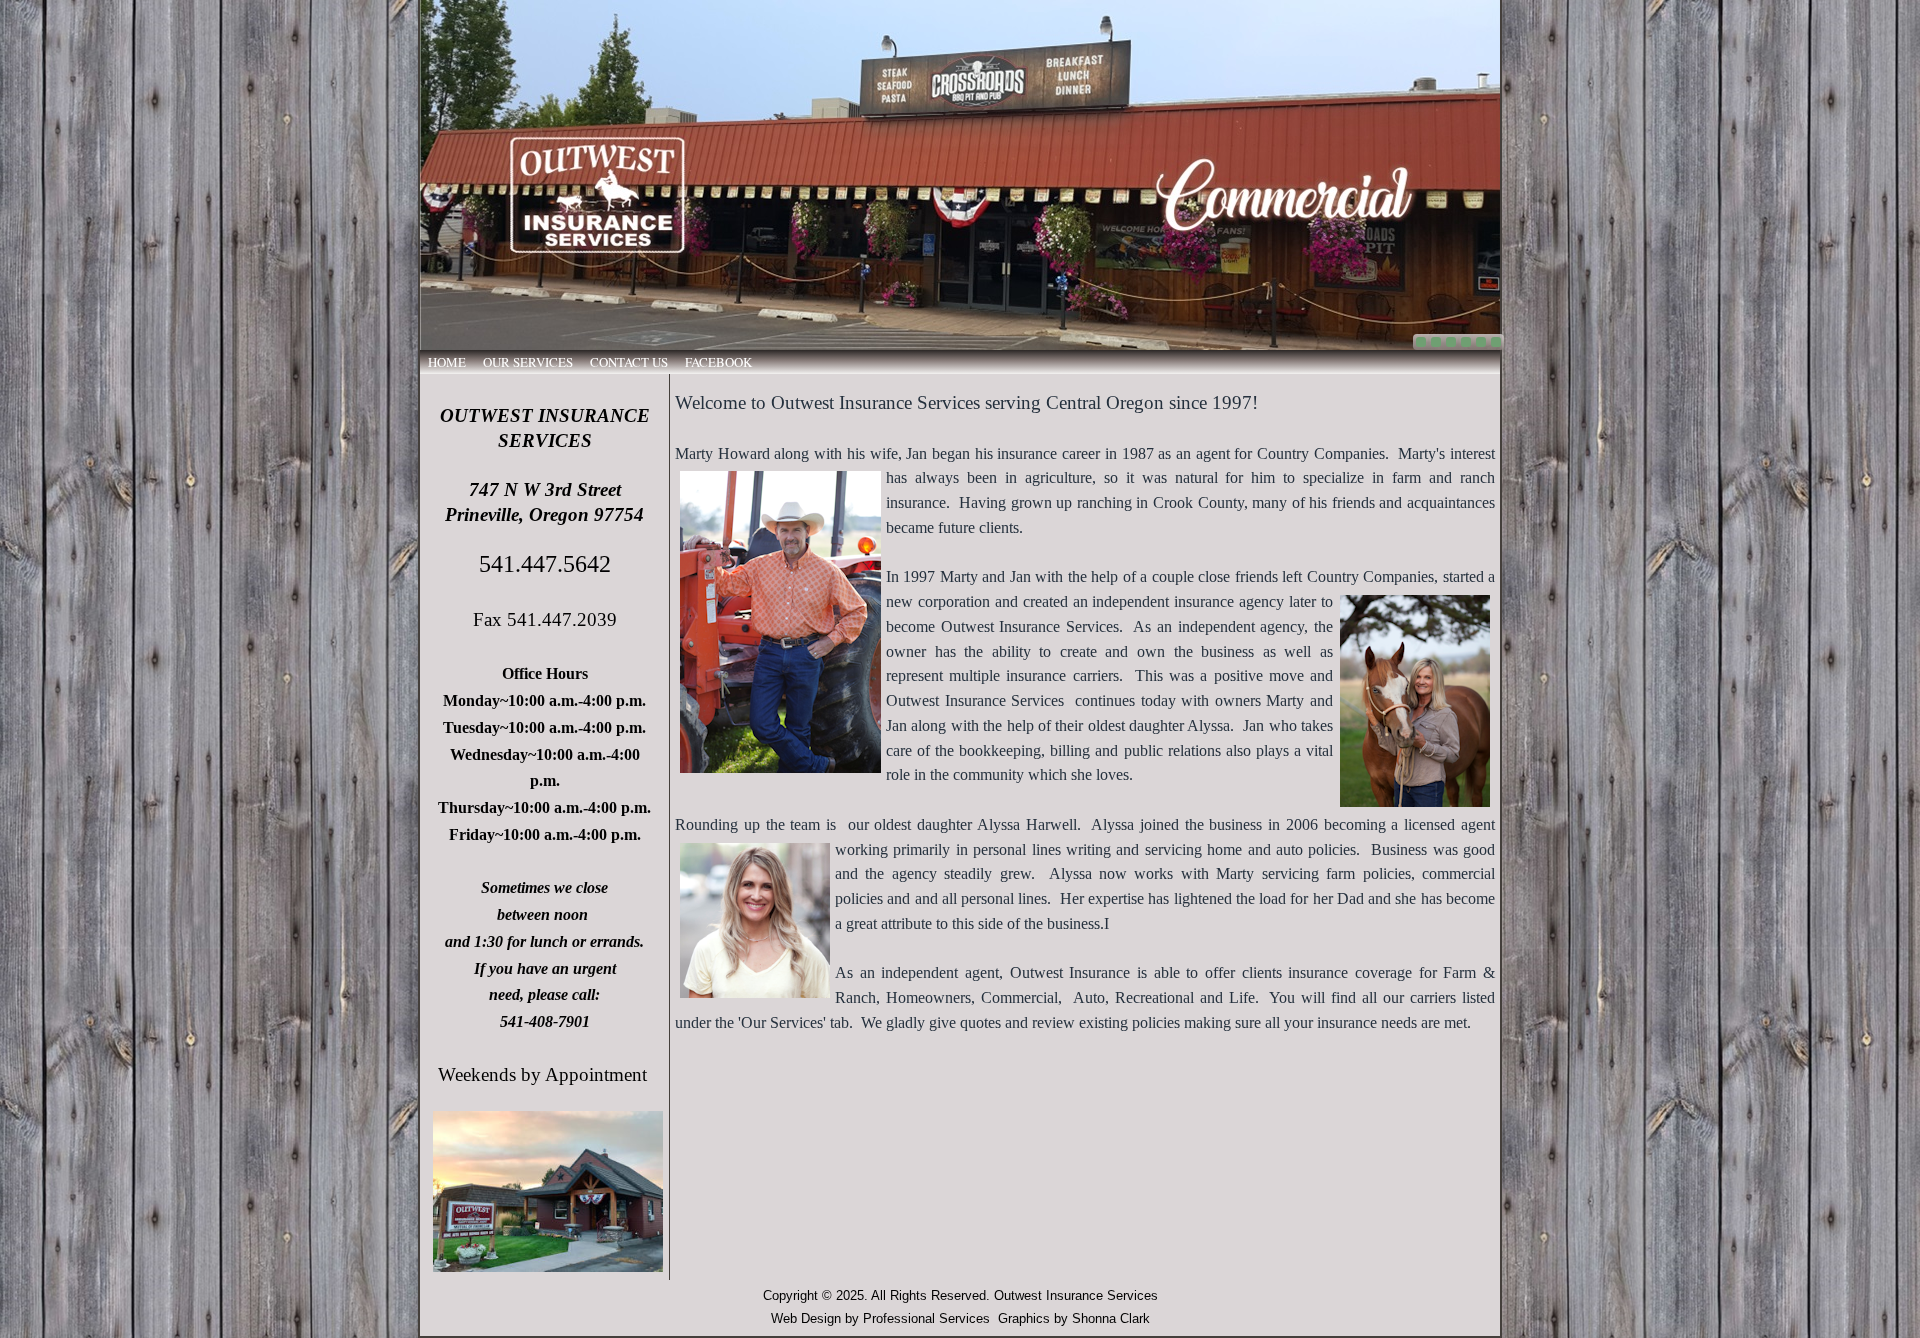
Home (447, 362)
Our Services (528, 362)
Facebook (718, 362)
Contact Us (629, 362)
